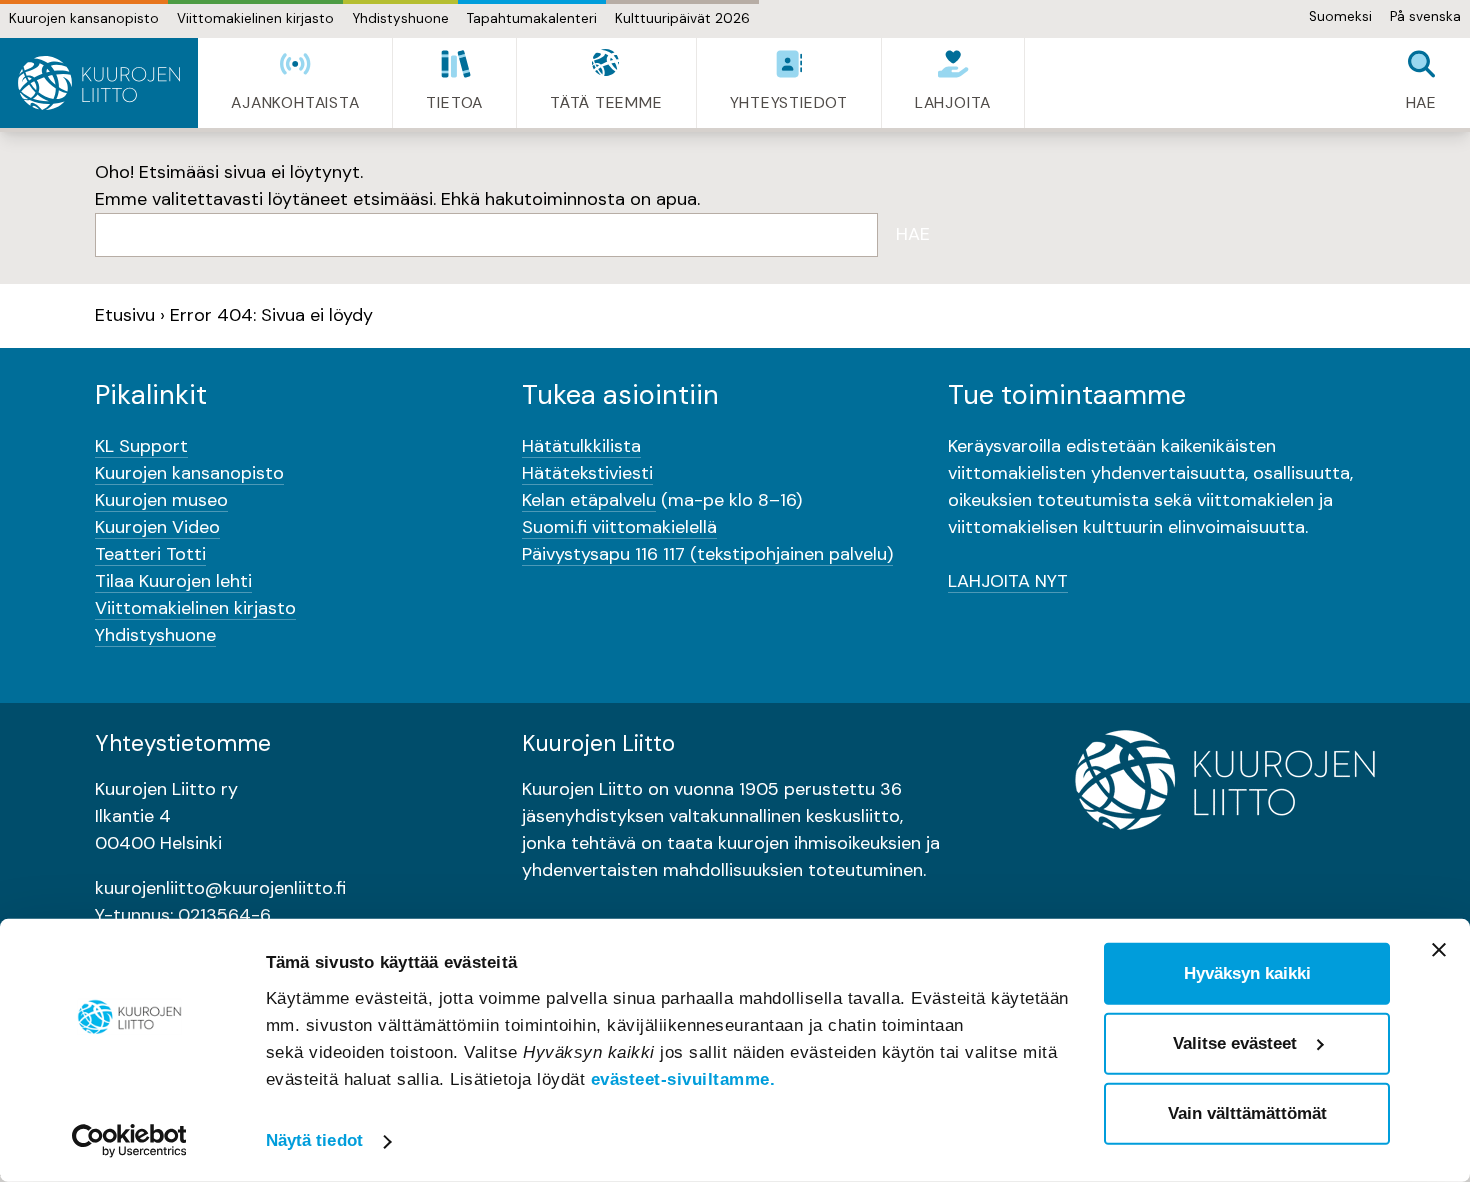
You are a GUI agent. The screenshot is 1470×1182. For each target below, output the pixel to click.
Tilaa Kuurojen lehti (173, 581)
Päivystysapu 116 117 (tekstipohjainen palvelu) (707, 554)
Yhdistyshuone (400, 18)
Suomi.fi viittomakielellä (619, 527)
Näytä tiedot (314, 1140)
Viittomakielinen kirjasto (255, 18)
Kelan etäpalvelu (589, 500)
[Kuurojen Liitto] (99, 83)
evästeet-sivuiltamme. (683, 1079)
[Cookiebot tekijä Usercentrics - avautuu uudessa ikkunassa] (129, 1141)
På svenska (1425, 16)
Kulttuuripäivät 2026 (682, 18)
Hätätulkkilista (581, 446)
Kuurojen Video (157, 527)
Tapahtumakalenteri (532, 18)
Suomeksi (1340, 16)
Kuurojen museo (161, 500)
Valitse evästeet (1235, 1043)
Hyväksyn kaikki (1247, 973)
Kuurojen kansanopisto (84, 18)
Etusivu (125, 315)
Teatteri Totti (150, 554)
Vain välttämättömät (1247, 1113)
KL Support (141, 446)
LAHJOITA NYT (1008, 581)
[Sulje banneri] (1439, 950)
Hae (913, 234)
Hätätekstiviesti (587, 473)
